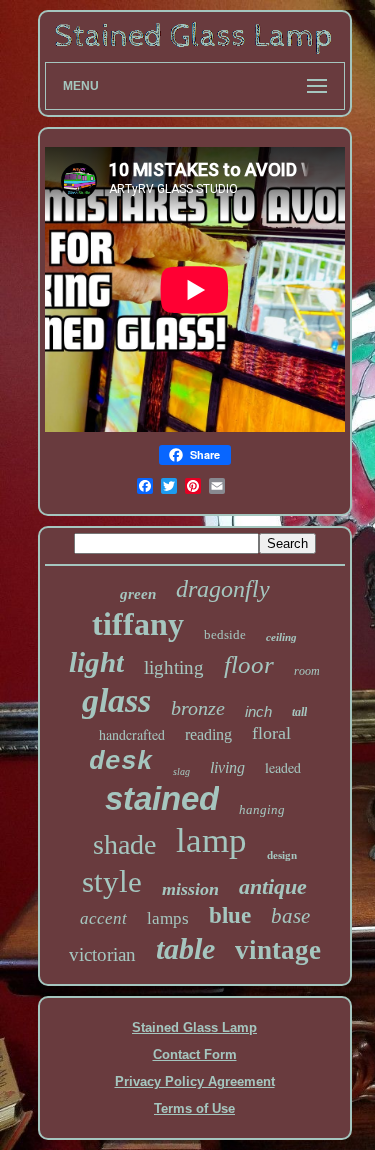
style (112, 881)
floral (271, 733)
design (282, 855)
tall (299, 712)
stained (162, 798)
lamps (168, 918)
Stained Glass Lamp (194, 1027)
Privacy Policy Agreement (195, 1081)
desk (121, 762)
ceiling (281, 637)
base (290, 916)
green (138, 594)
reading (208, 734)
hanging (262, 809)
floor (249, 664)
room (307, 671)
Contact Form (195, 1054)
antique (273, 886)
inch (258, 711)
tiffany (138, 624)
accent (103, 918)
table (185, 948)
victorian (102, 954)
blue (230, 915)
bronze (198, 708)
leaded (283, 767)
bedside (225, 634)
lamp (211, 840)
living (227, 767)
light (96, 662)
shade (124, 844)
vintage (278, 950)
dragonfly (223, 589)
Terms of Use (194, 1108)
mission (190, 889)
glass (116, 700)
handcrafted (132, 734)
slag (181, 771)
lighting (174, 667)
